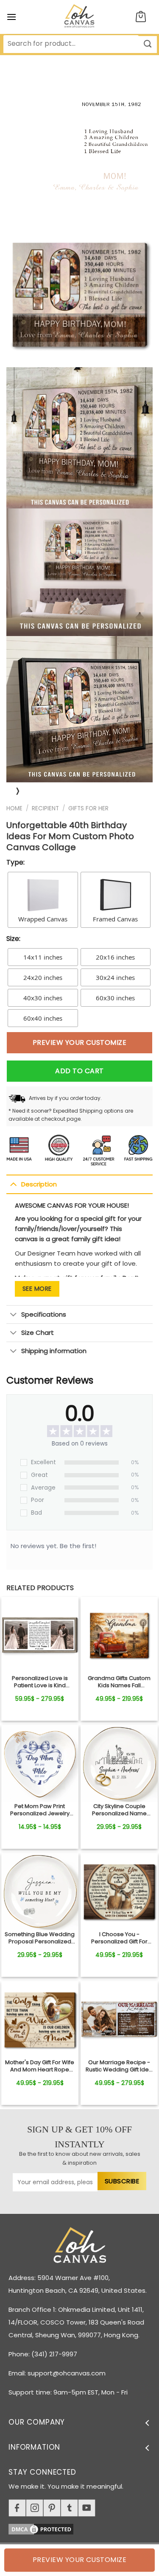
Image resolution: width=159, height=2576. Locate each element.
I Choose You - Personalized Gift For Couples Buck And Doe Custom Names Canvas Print (119, 1938)
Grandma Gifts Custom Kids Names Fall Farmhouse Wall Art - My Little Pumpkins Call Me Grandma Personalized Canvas (119, 1682)
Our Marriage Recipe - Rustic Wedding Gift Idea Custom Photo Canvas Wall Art (119, 2066)
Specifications (44, 1314)
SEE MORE (37, 1289)
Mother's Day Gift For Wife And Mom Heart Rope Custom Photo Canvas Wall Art (40, 2066)
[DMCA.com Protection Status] (84, 2527)
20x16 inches (115, 957)
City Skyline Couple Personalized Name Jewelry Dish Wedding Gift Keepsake (119, 1810)
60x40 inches (43, 1018)
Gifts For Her (88, 808)
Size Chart (38, 1333)
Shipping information (54, 1351)
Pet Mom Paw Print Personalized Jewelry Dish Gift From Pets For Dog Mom (40, 1810)
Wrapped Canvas (43, 919)
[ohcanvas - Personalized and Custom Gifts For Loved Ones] (79, 17)
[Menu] (11, 17)
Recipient (45, 808)
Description (39, 1184)
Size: (13, 939)
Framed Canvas (115, 919)
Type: (15, 862)
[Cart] (141, 17)
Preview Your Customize (80, 1042)
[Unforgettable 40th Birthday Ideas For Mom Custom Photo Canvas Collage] (40, 1635)
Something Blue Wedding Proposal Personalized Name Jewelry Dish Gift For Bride (40, 1938)
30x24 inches (115, 977)
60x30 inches (115, 998)
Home (14, 808)
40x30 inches (43, 998)
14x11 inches (43, 957)
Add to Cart (79, 1071)
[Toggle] (13, 1184)
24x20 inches (43, 977)
